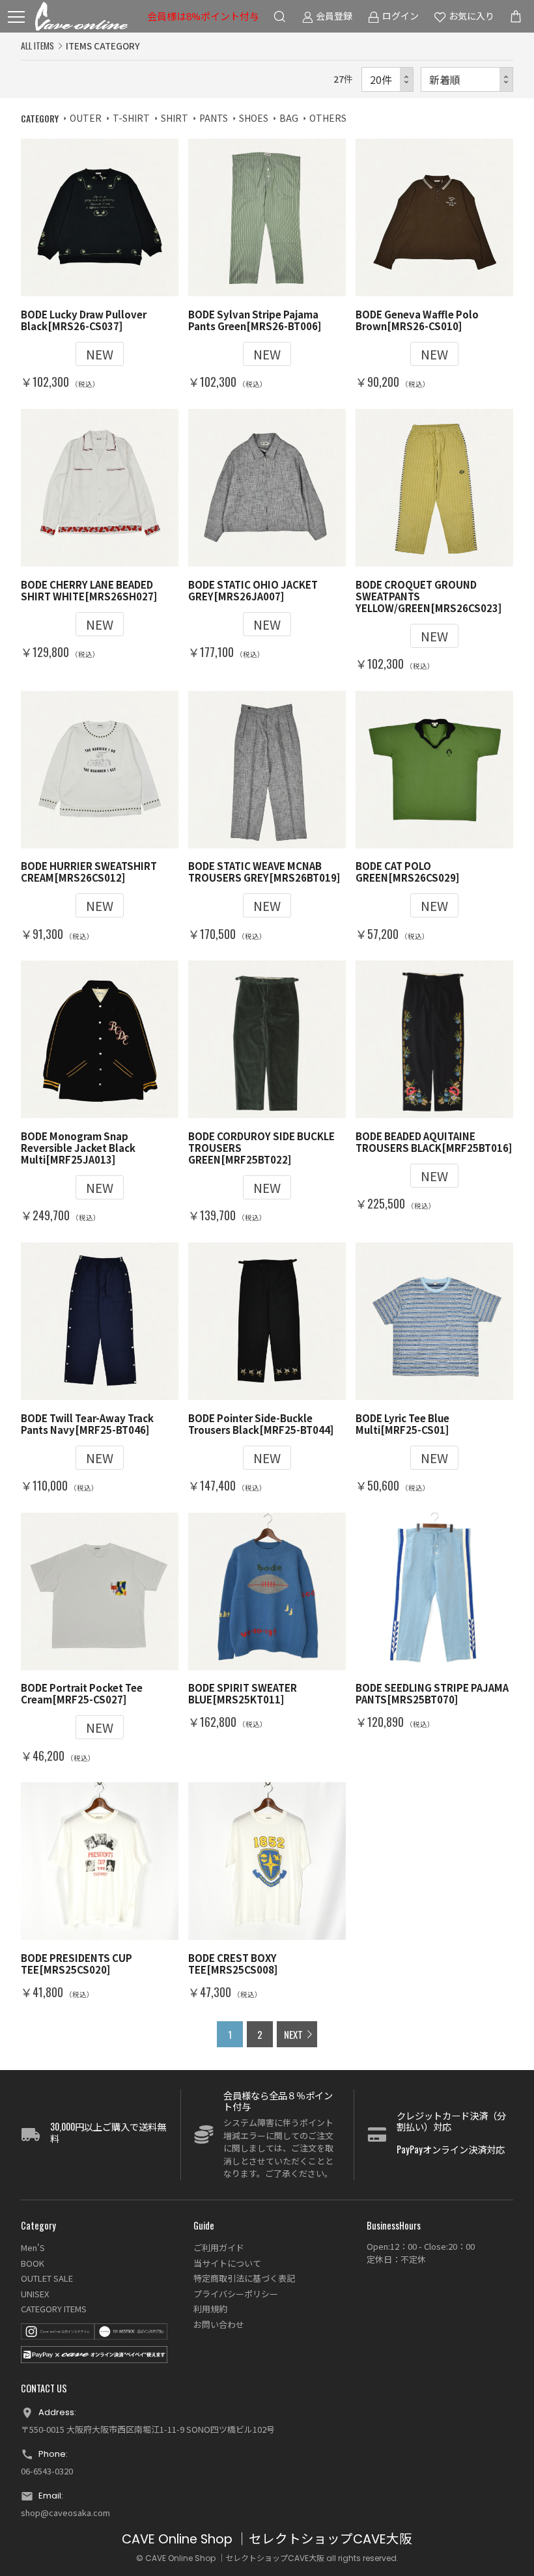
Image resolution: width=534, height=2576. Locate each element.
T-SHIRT (131, 118)
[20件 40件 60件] (387, 80)
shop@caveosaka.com (65, 2513)
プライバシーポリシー (236, 2294)
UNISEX (35, 2294)
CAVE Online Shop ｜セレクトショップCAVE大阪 (267, 2539)
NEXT (293, 2034)
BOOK (33, 2263)
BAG (289, 118)
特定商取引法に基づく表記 (244, 2278)
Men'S (33, 2247)
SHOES (254, 118)
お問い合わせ (219, 2324)
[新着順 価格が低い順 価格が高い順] (467, 80)
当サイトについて (227, 2263)
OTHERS (328, 118)
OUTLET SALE (47, 2278)
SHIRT (175, 118)
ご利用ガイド (219, 2247)
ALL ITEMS (37, 46)
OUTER (86, 118)
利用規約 (210, 2309)
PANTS (214, 118)
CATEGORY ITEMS (54, 2309)
